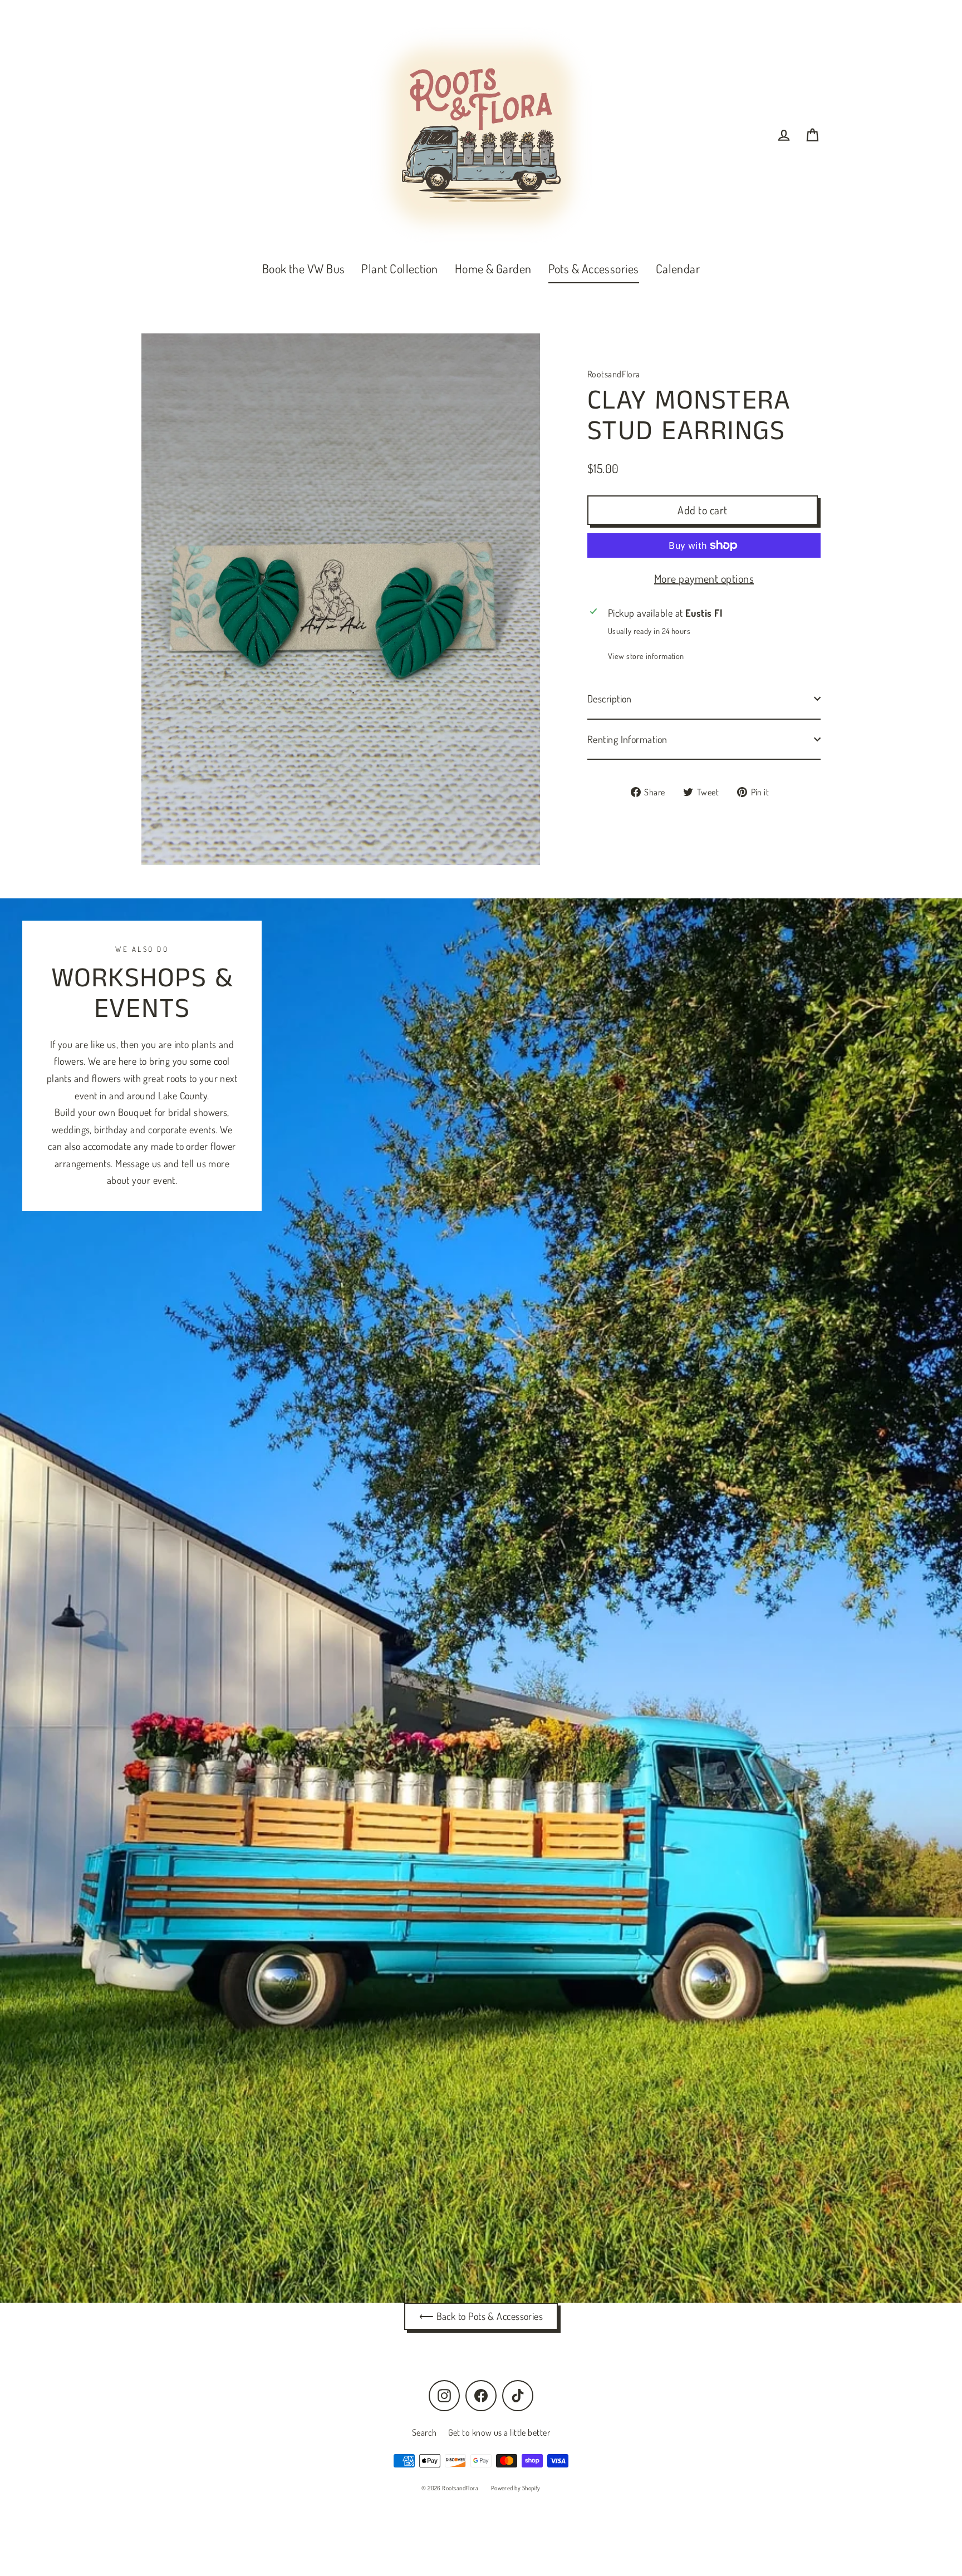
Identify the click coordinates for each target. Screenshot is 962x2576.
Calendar (678, 268)
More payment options (704, 578)
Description (610, 699)
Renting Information (627, 739)
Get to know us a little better (499, 2432)
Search (424, 2432)
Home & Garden (493, 268)
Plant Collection (399, 268)
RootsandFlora (614, 374)
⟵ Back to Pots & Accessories (481, 2316)
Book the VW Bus (304, 268)
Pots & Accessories (594, 268)
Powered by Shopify (516, 2488)
